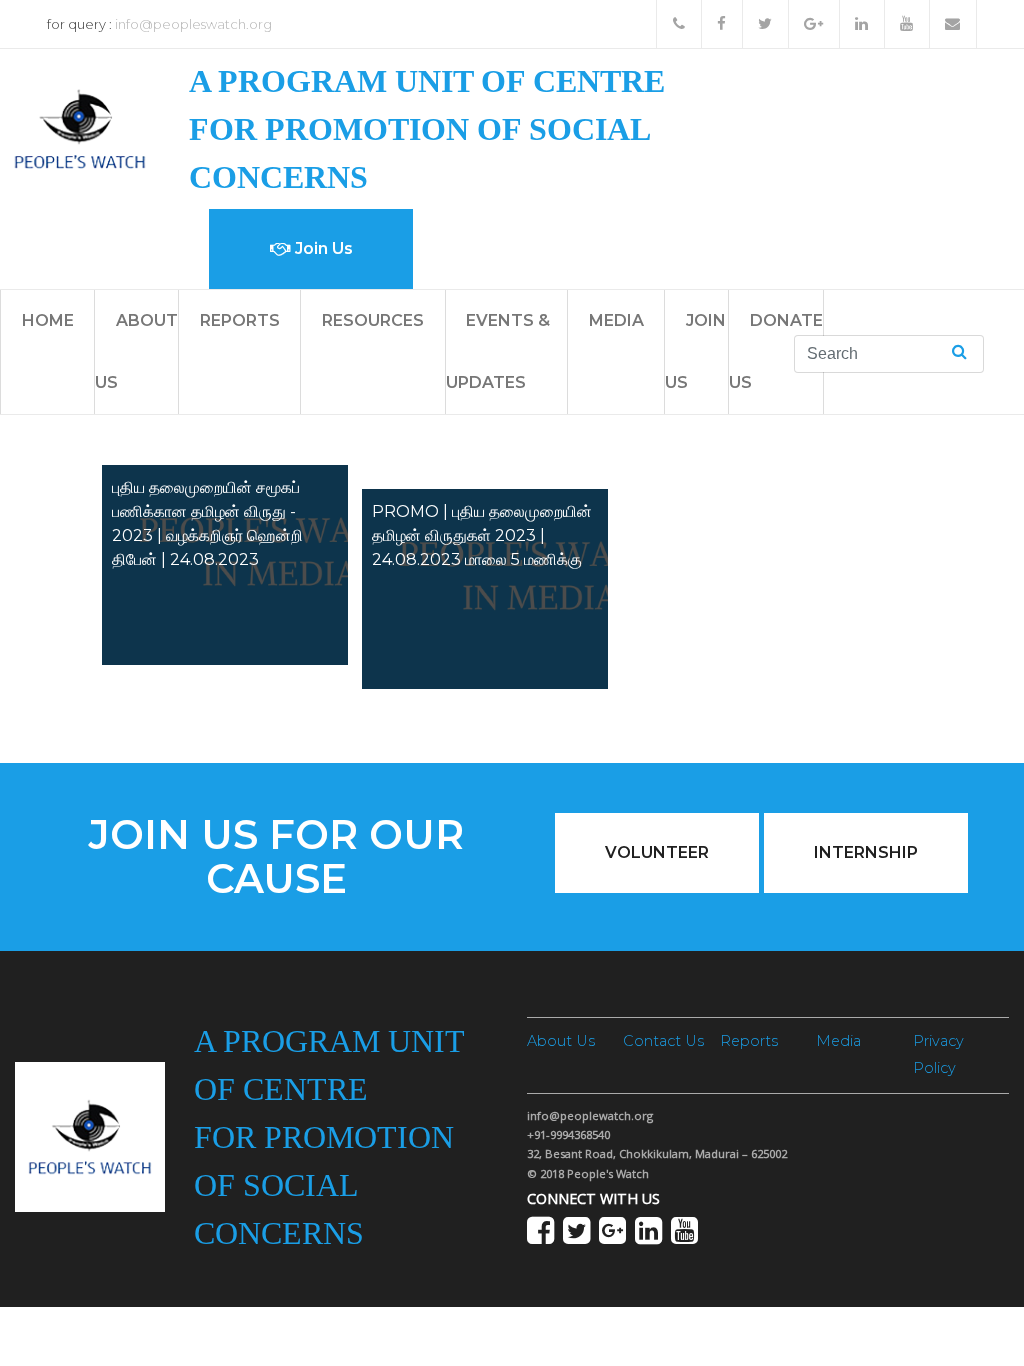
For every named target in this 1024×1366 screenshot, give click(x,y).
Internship (866, 852)
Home (48, 320)
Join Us (322, 248)
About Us (561, 1041)
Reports (240, 320)
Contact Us (663, 1041)
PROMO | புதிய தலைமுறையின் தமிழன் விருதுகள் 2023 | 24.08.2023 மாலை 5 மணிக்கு (482, 535)
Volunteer (657, 852)
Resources (373, 320)
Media (616, 320)
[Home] (80, 127)
